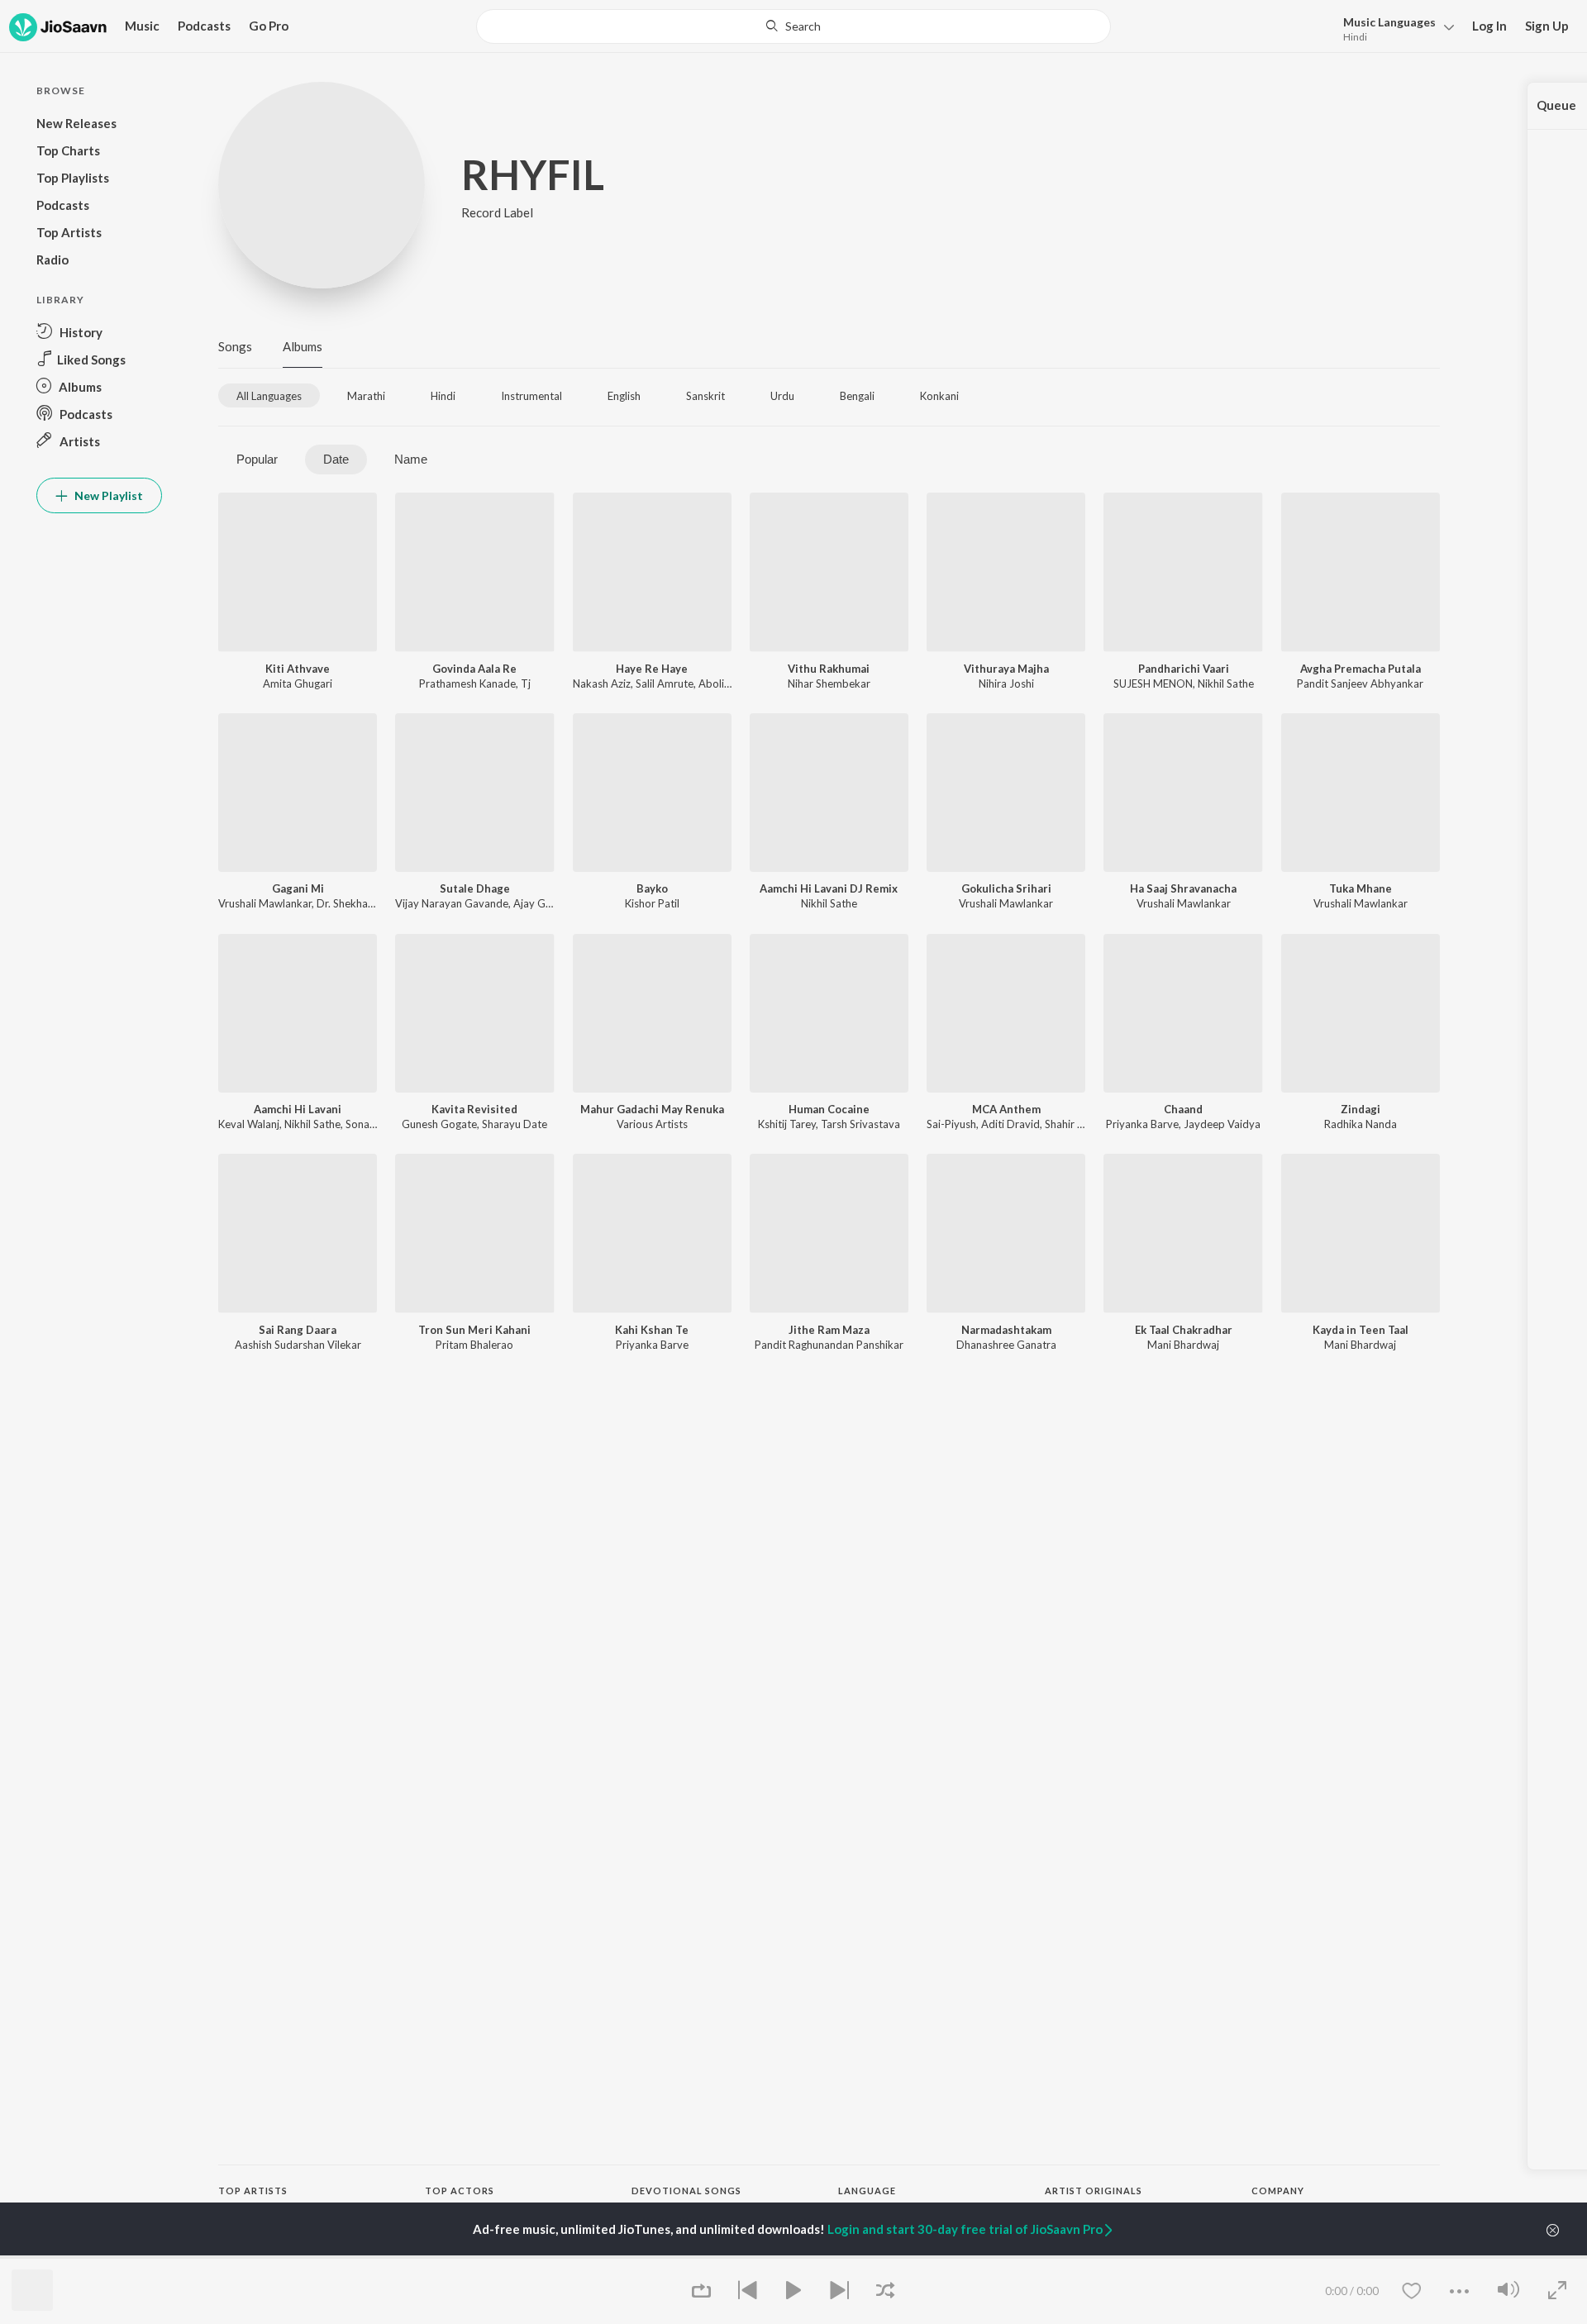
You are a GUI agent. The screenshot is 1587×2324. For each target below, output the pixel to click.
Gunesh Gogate (439, 1124)
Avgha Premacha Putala (1361, 669)
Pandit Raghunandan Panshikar (829, 1345)
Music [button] (142, 26)
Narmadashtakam (1006, 1330)
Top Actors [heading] (460, 2191)
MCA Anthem (1006, 1109)
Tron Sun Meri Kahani (474, 1330)
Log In (1489, 26)
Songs (235, 346)
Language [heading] (867, 2191)
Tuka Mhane (1361, 888)
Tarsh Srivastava (860, 1124)
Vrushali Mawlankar (265, 903)
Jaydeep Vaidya (1222, 1124)
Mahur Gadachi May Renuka (652, 1109)
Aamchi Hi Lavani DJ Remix (829, 888)
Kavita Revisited (474, 1109)
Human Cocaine (829, 1109)
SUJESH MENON (1153, 683)
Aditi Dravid (1010, 1124)
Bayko (652, 888)
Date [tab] (336, 459)
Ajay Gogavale (548, 903)
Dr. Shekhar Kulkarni (365, 903)
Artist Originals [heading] (1094, 2191)
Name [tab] (411, 459)
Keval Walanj (249, 1124)
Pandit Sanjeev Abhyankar (1360, 683)
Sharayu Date (515, 1124)
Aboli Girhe (726, 683)
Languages (1389, 22)
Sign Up (1547, 26)
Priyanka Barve (1142, 1124)
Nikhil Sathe (1226, 683)
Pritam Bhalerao (474, 1345)
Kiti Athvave (298, 669)
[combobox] (793, 26)
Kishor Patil (652, 903)
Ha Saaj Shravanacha (1183, 888)
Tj (526, 683)
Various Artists (652, 1124)
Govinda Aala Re (474, 669)
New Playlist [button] (107, 495)
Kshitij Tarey (787, 1124)
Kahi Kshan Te (652, 1330)
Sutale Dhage (475, 888)
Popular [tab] (257, 459)
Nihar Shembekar (829, 683)
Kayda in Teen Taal (1361, 1330)
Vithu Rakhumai (829, 669)
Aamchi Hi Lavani (298, 1109)
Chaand (1183, 1109)
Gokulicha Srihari (1006, 888)
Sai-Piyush (951, 1124)
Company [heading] (1278, 2191)
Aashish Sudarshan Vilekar (298, 1345)
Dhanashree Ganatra (1006, 1345)
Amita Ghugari (298, 683)
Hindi (1355, 37)
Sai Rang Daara (298, 1330)
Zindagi (1361, 1109)
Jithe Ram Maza (829, 1330)
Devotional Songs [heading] (686, 2191)
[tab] (269, 395)
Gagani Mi (298, 888)
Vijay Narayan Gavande (452, 903)
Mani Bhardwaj (1183, 1345)
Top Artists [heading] (253, 2191)
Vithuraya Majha (1006, 669)
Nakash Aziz (602, 683)
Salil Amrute (665, 683)
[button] (1394, 28)
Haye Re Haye (652, 669)
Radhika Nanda (1361, 1124)
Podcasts (204, 26)
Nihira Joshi (1006, 683)
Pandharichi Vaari (1184, 669)
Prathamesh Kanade (467, 683)
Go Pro (269, 26)
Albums (303, 346)
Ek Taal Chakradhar (1184, 1330)
